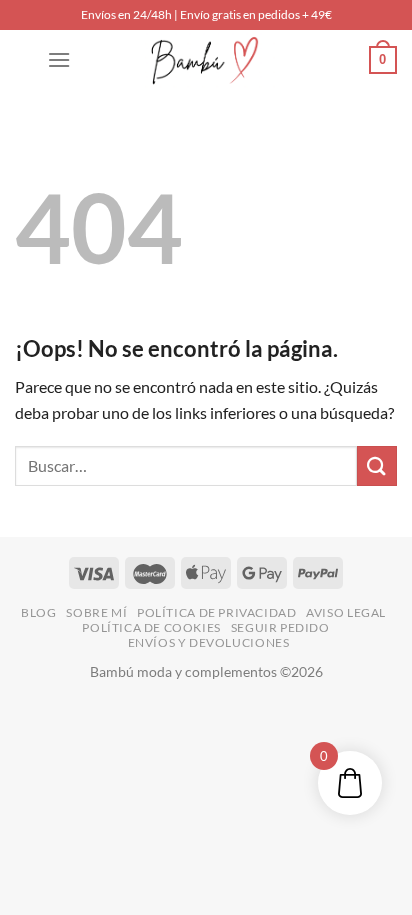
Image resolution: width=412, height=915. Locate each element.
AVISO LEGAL (346, 612)
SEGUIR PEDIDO (280, 627)
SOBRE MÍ (96, 612)
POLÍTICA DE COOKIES (151, 627)
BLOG (38, 612)
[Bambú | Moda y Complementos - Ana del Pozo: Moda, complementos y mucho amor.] (206, 60)
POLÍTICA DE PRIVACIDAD (216, 612)
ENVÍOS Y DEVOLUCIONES (209, 642)
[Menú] (59, 59)
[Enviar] (377, 465)
